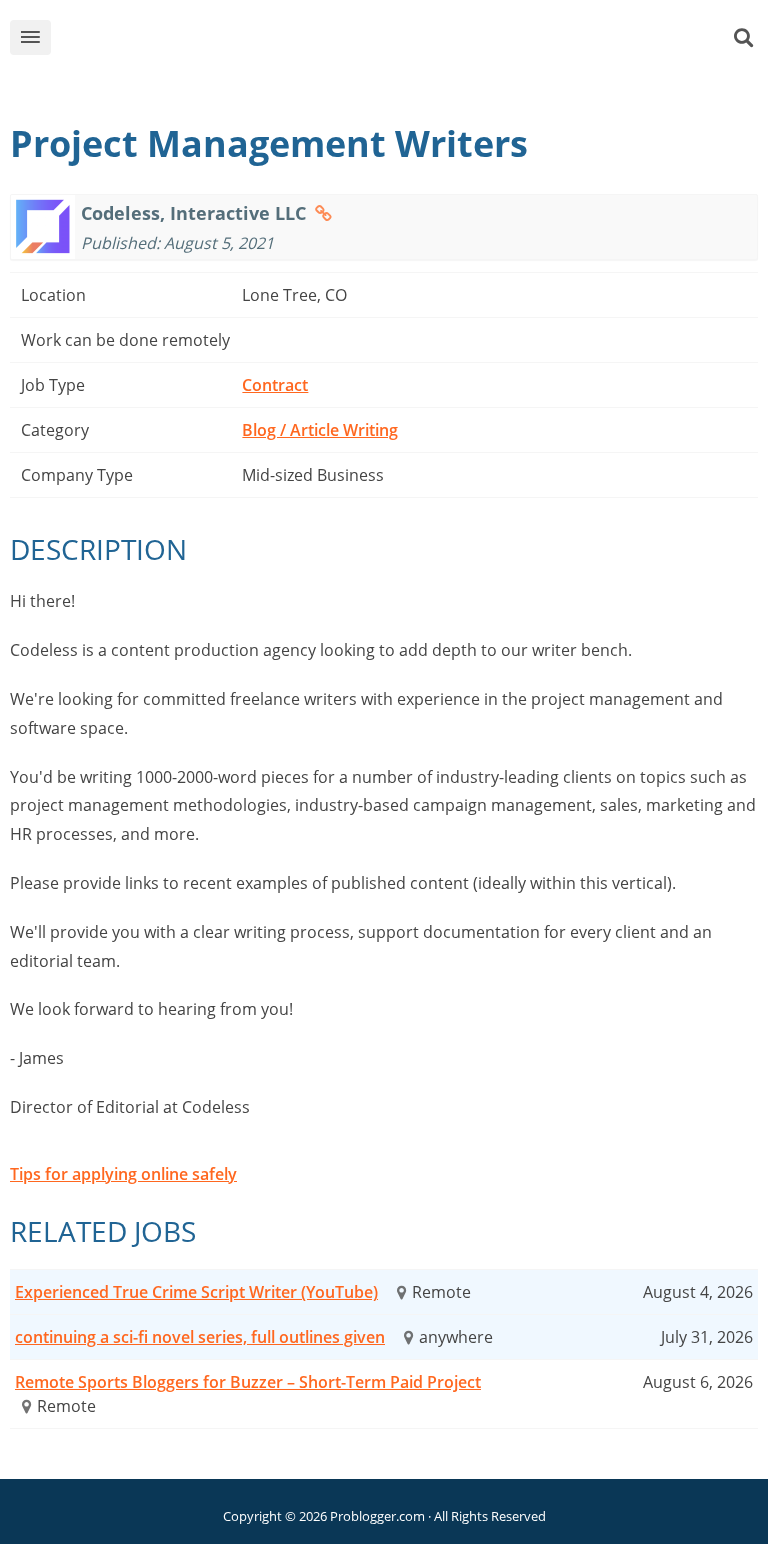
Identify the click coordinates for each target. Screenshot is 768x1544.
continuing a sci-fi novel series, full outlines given (200, 1337)
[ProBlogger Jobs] (415, 41)
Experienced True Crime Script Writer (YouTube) (196, 1292)
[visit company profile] (323, 213)
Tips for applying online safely (123, 1174)
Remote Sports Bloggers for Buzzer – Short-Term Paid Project (248, 1382)
